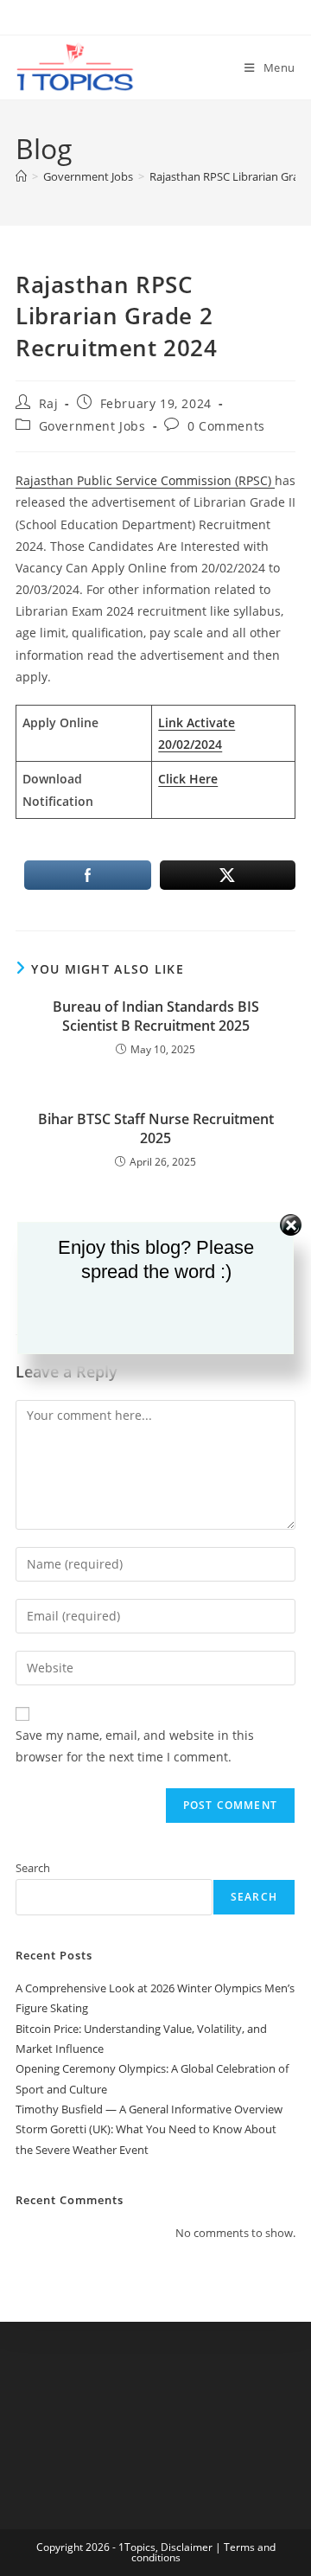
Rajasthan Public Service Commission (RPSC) (145, 480)
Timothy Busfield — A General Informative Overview (149, 2109)
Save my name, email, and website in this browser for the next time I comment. (135, 1746)
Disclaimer (187, 2547)
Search (33, 1868)
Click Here (188, 779)
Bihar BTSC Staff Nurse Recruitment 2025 (156, 1128)
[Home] (21, 176)
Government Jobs (92, 426)
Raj (49, 403)
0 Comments (226, 426)
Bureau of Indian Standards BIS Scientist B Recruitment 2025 (156, 1016)
